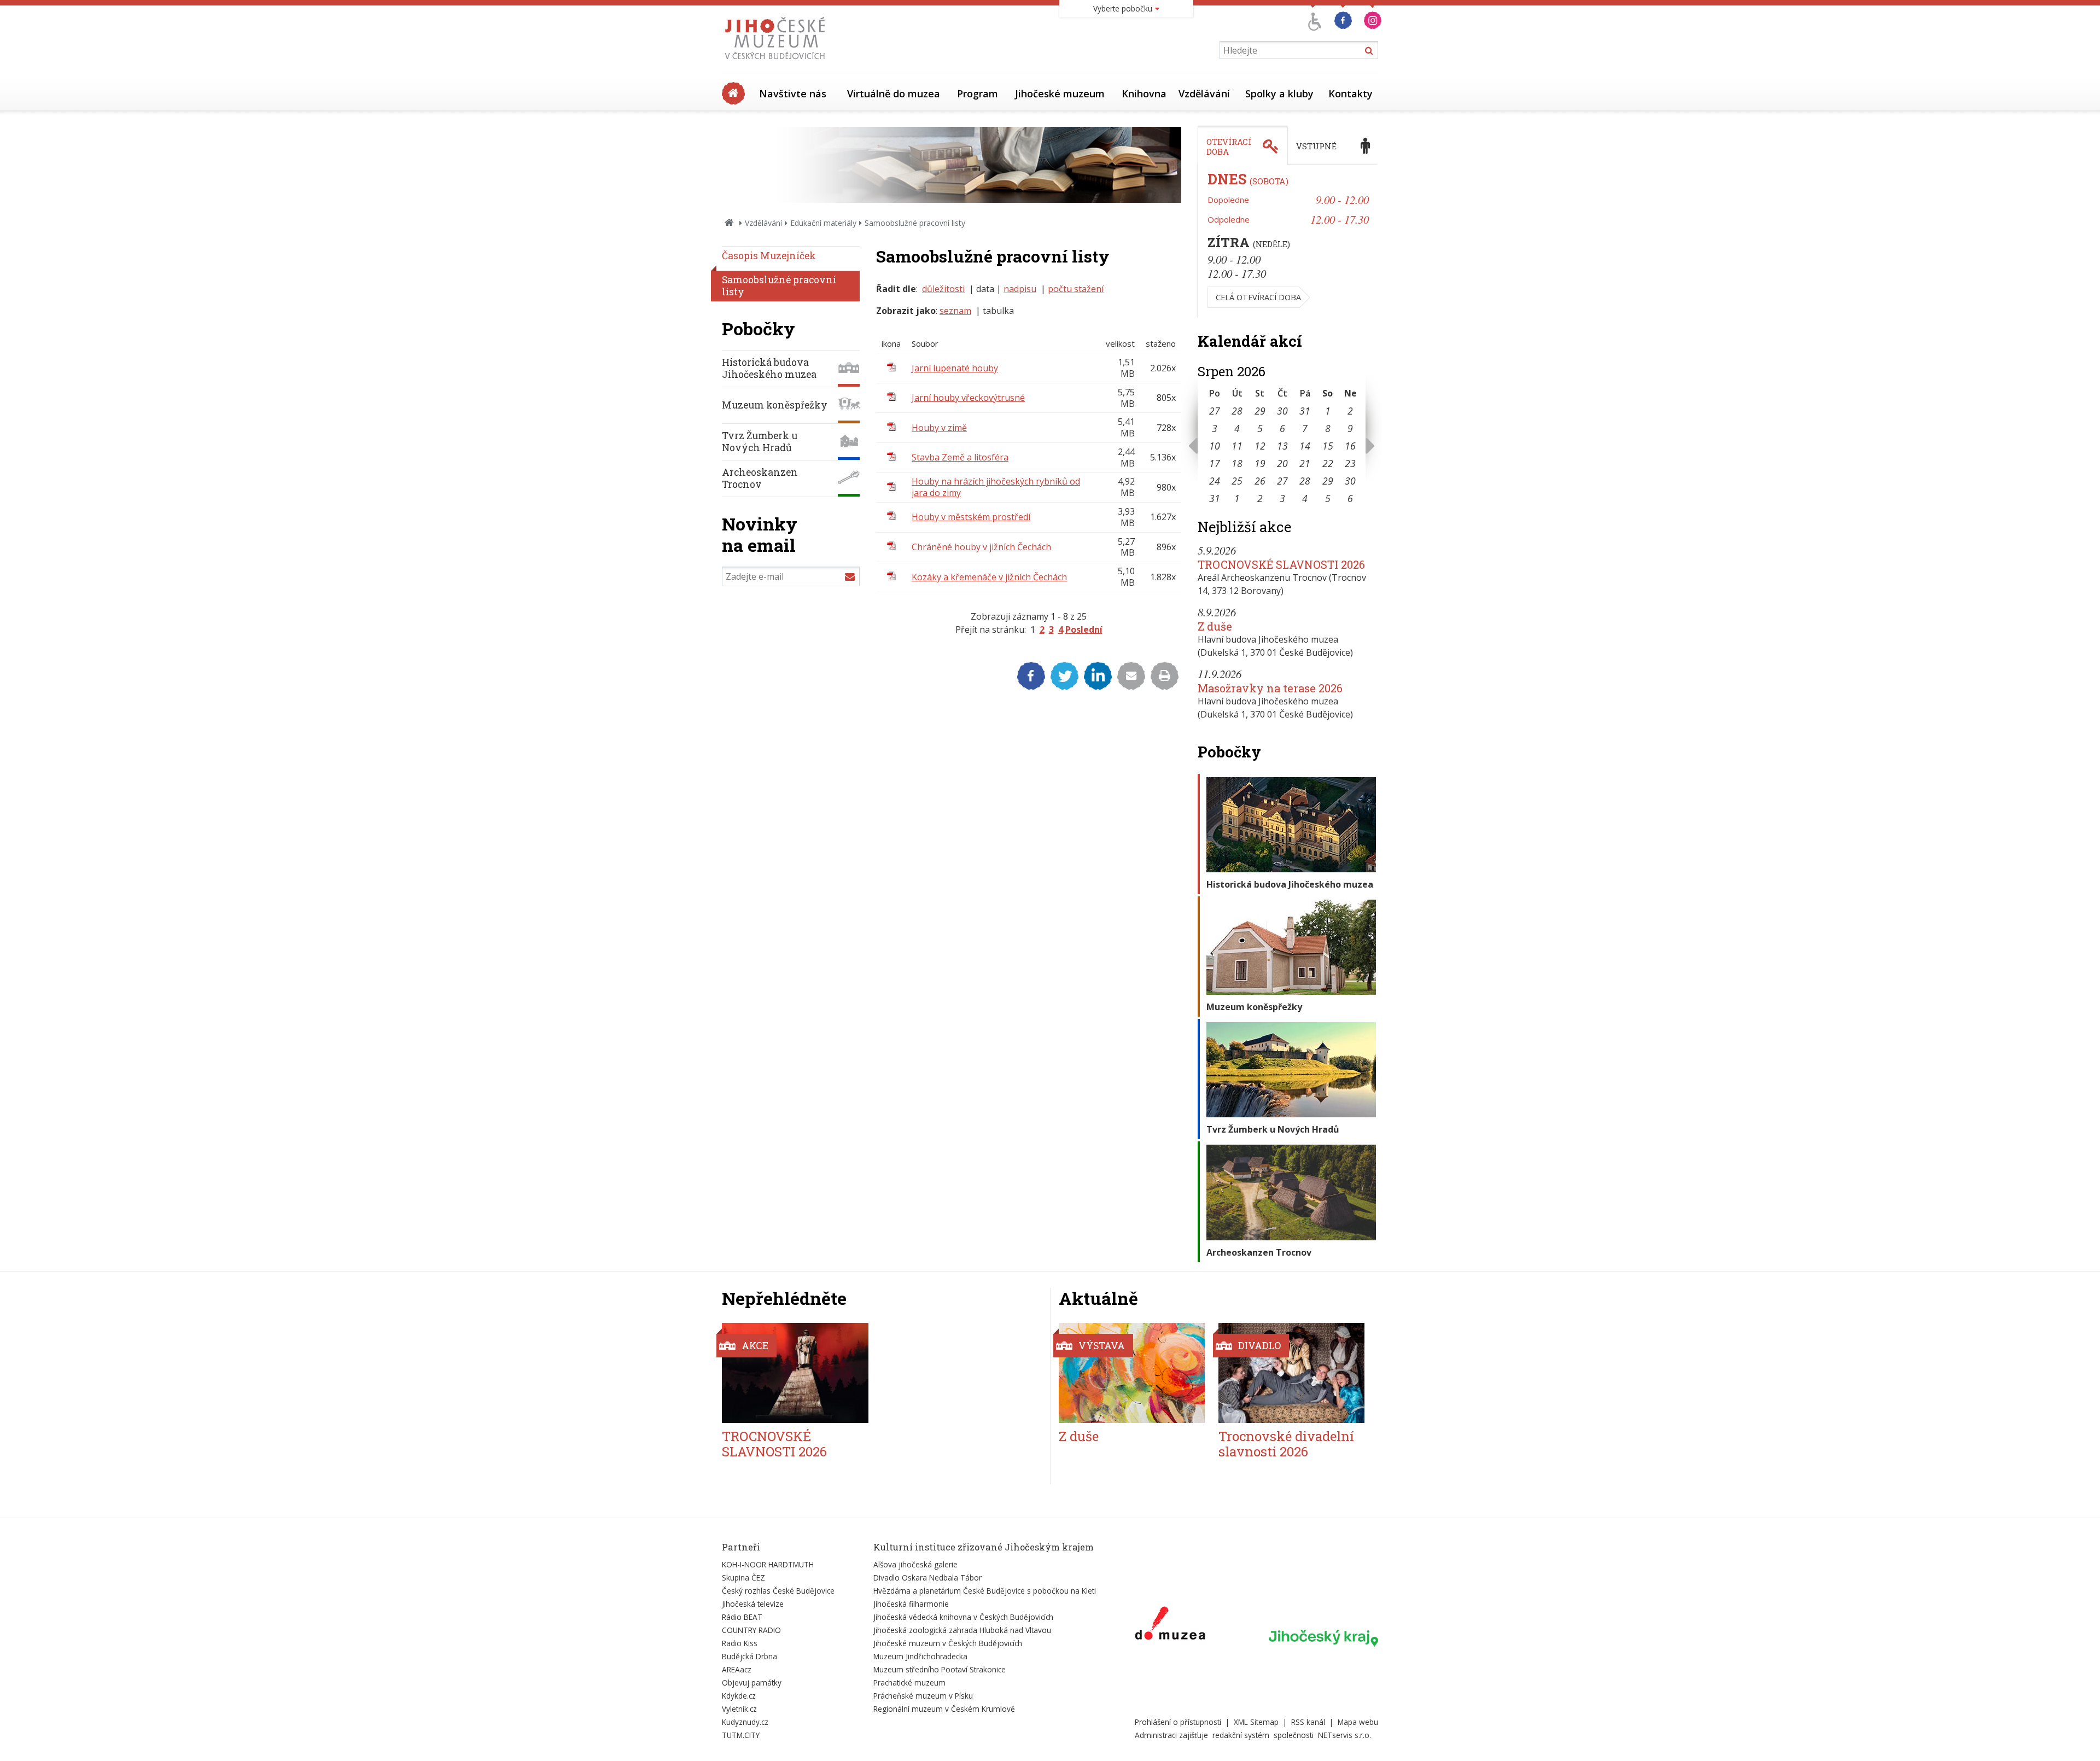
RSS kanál (1308, 1722)
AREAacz (737, 1669)
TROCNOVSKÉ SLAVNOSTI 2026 (1281, 564)
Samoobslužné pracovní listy (779, 286)
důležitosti (943, 289)
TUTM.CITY (741, 1735)
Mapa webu (1358, 1722)
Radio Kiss (740, 1643)
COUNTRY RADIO (751, 1630)
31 (1305, 411)
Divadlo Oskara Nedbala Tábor (927, 1578)
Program (978, 94)
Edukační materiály (823, 223)
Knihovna (1144, 94)
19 (1260, 463)
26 (1260, 481)
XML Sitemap (1256, 1722)
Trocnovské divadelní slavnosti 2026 (1286, 1444)
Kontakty (1351, 94)
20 (1282, 463)
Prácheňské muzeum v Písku (923, 1696)
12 (1260, 446)
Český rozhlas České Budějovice (778, 1591)
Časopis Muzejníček (769, 256)
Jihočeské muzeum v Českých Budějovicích (948, 1643)
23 (1350, 463)
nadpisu (1020, 289)
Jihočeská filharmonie (911, 1604)
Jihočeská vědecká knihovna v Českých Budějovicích (963, 1617)
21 (1305, 463)
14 (1305, 446)
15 (1328, 446)
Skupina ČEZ (743, 1578)
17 (1215, 463)
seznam (955, 311)
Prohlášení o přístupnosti (1178, 1722)
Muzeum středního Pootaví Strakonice (940, 1669)
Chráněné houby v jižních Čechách (981, 547)
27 (1215, 411)
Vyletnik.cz (739, 1709)
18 (1237, 463)
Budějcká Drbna (749, 1656)
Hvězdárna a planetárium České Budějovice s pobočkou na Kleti (985, 1591)
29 (1260, 411)
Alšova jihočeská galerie (915, 1564)
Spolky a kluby (1279, 94)
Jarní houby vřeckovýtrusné (968, 398)
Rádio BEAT (742, 1617)
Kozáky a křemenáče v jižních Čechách (989, 577)
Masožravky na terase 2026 (1270, 688)
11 (1237, 446)
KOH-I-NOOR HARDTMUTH (768, 1564)
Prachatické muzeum (909, 1683)
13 (1282, 446)
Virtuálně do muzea (894, 94)
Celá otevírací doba (1258, 297)
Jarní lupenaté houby (955, 368)
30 (1282, 411)
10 (1215, 446)
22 (1328, 463)
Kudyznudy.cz (745, 1722)
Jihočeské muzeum (1060, 94)
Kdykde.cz (739, 1696)
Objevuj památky (752, 1683)
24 (1215, 481)
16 (1350, 446)
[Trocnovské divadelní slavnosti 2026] (1291, 1373)
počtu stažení (1076, 289)
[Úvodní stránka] (777, 62)
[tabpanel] (1288, 242)
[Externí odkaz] (1170, 1625)
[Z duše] (1132, 1373)
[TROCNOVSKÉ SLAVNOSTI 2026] (795, 1373)
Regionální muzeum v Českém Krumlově (944, 1709)
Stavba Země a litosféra (960, 457)
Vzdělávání (1204, 94)
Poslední (1084, 629)
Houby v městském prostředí (971, 517)
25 (1237, 481)
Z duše (1215, 626)
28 (1237, 411)
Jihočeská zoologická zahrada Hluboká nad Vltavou (962, 1630)
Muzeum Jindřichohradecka (920, 1656)
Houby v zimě (939, 428)
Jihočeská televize (753, 1604)
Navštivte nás (793, 94)
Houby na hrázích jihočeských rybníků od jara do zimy (996, 487)
